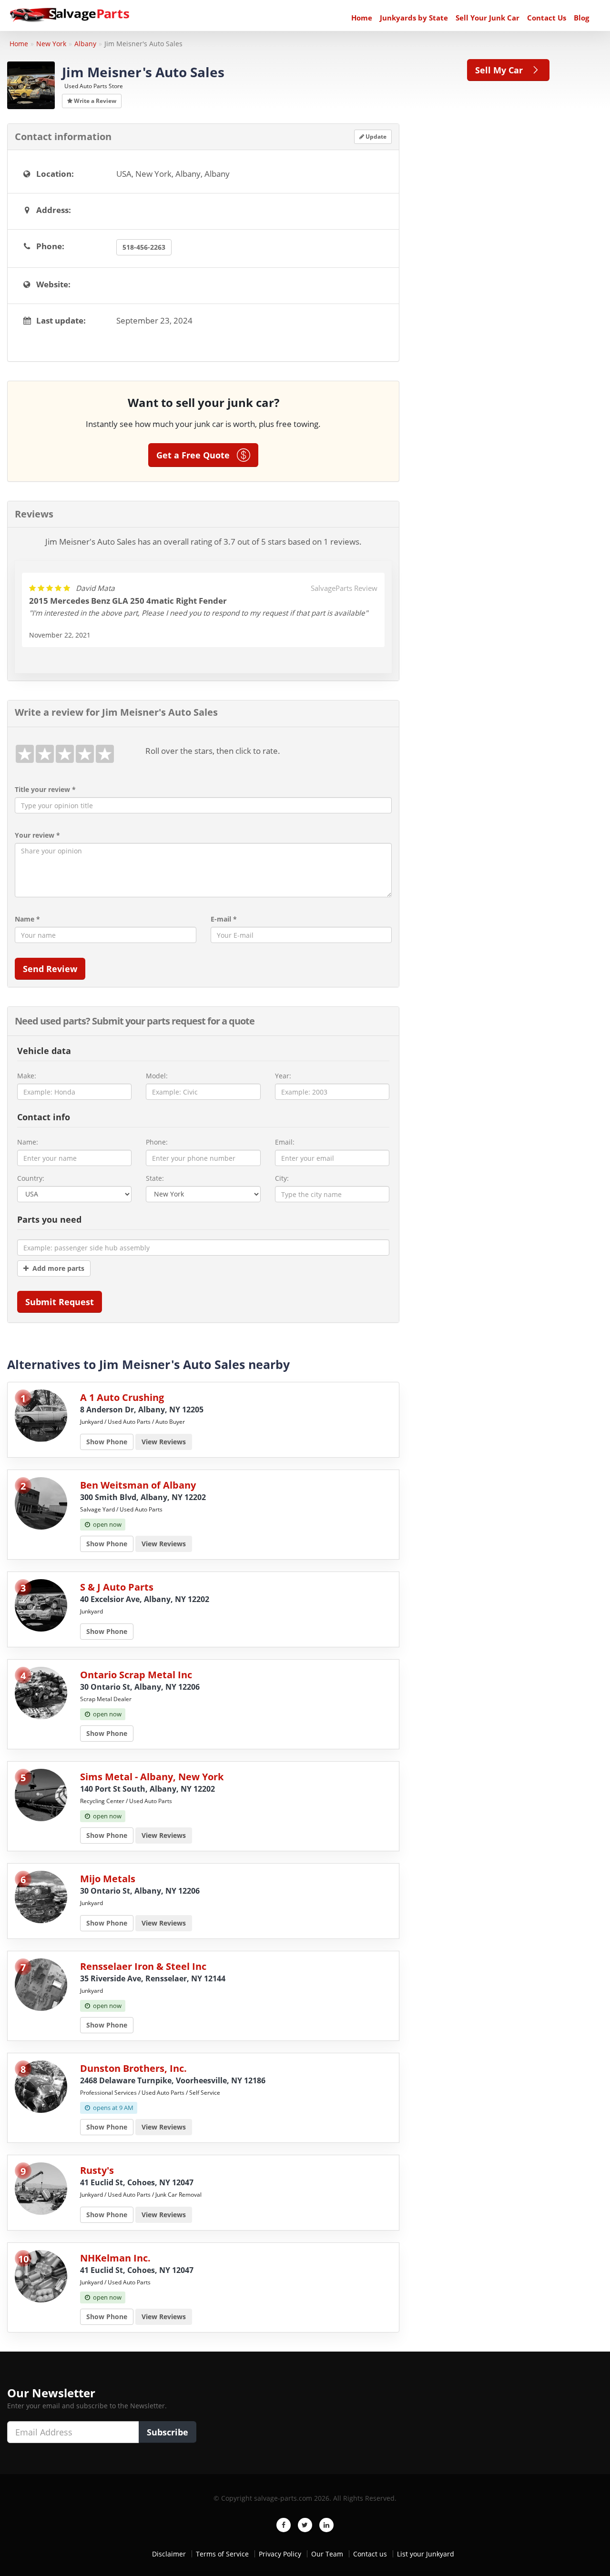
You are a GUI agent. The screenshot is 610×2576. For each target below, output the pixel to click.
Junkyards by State (414, 18)
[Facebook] (284, 2525)
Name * (27, 919)
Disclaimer (169, 2554)
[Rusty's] (41, 2188)
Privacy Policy (280, 2554)
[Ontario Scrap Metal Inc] (41, 1692)
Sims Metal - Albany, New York (152, 1777)
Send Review (50, 969)
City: (282, 1178)
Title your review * (45, 789)
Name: (28, 1142)
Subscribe (168, 2432)
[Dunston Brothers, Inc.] (41, 2086)
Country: (31, 1178)
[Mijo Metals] (41, 1896)
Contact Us (547, 18)
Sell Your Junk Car (488, 18)
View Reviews (164, 1442)
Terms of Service (222, 2554)
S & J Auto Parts (117, 1587)
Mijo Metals (108, 1879)
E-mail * (224, 919)
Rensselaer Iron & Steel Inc (143, 1966)
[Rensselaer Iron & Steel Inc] (41, 1984)
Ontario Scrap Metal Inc (136, 1675)
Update (375, 137)
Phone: (157, 1142)
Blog (581, 18)
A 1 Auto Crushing (122, 1397)
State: (155, 1178)
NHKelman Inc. (115, 2258)
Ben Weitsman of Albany (138, 1485)
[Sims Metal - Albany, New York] (41, 1794)
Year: (283, 1076)
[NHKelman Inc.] (41, 2276)
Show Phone (107, 1442)
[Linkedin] (326, 2525)
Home (362, 18)
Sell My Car (503, 70)
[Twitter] (305, 2525)
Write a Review (94, 101)
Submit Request (60, 1302)
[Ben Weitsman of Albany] (41, 1503)
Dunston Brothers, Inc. (133, 2068)
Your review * (37, 835)
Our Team (327, 2554)
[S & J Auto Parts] (41, 1605)
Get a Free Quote (197, 455)
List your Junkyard (426, 2554)
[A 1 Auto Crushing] (41, 1415)
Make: (27, 1076)
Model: (157, 1076)
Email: (285, 1142)
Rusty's (97, 2170)
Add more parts (56, 1268)
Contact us (370, 2554)
